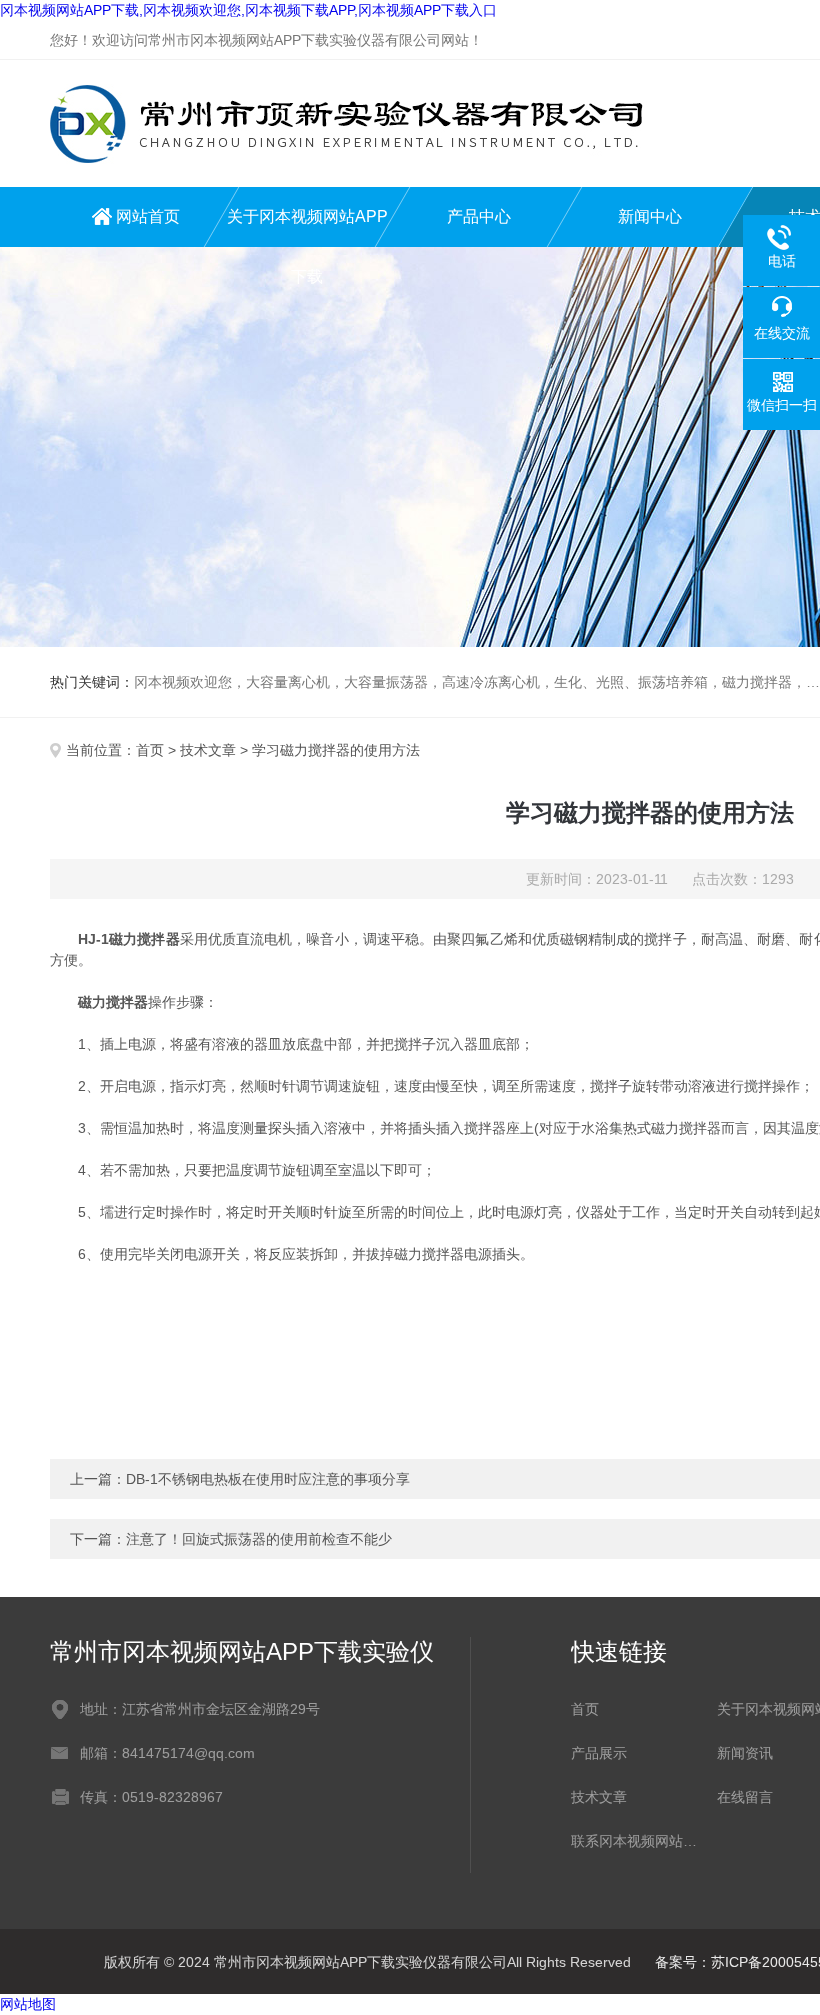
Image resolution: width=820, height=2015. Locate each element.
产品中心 (479, 216)
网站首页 (148, 216)
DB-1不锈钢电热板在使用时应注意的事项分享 (268, 1479)
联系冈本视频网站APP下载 (634, 1841)
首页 (150, 750)
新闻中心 (650, 216)
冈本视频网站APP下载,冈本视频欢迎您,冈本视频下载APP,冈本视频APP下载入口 (248, 10)
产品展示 (599, 1753)
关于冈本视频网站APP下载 (307, 227)
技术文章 (208, 750)
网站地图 (28, 2004)
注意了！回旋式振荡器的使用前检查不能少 (259, 1539)
